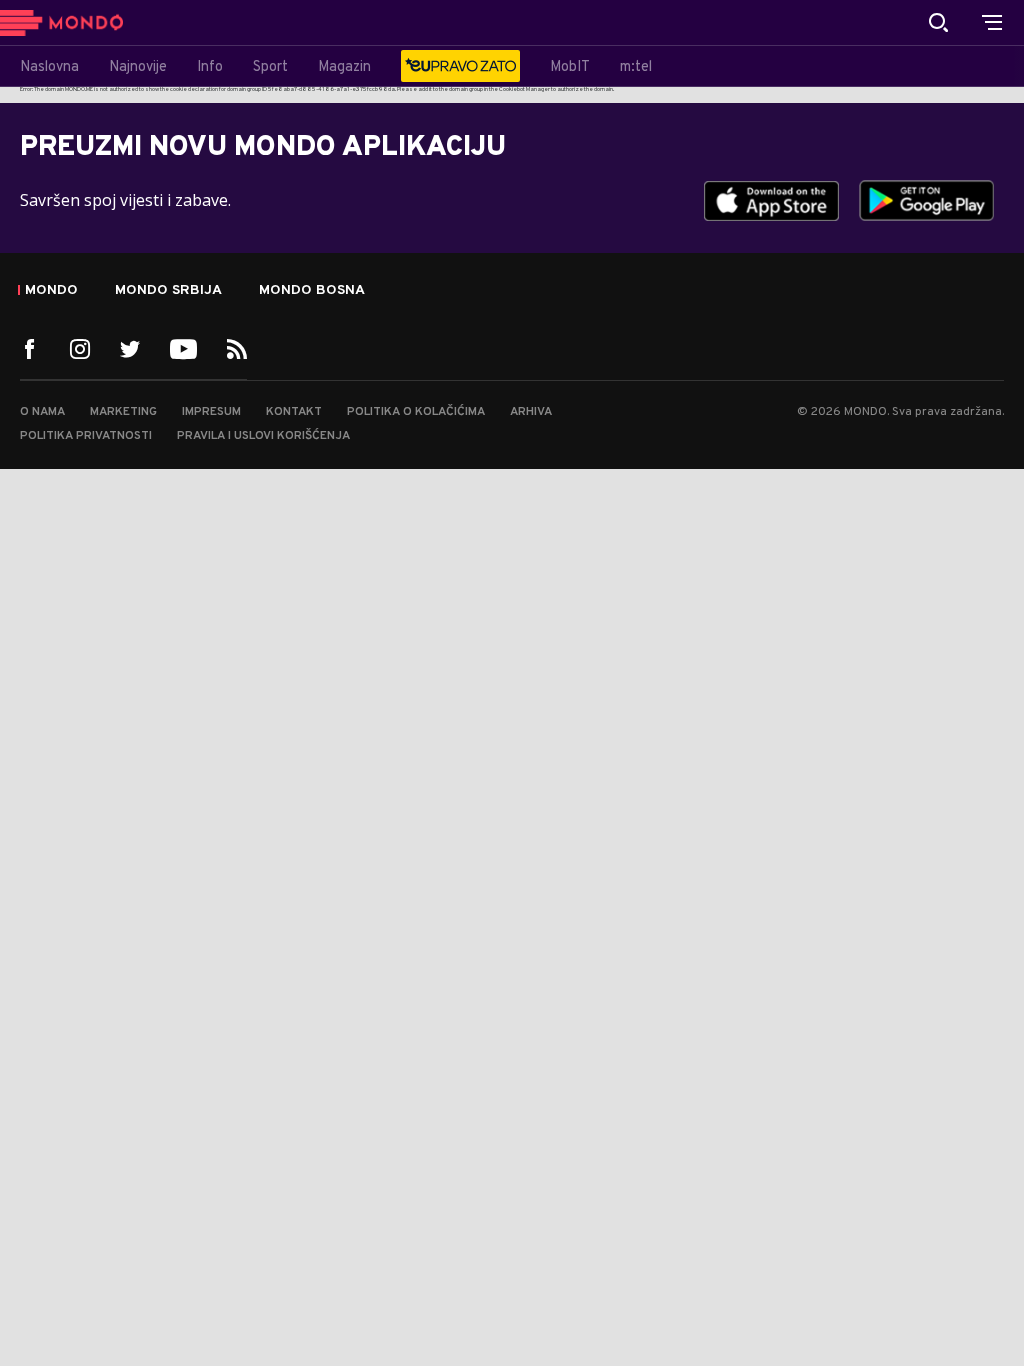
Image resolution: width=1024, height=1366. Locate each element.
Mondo (51, 291)
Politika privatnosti (86, 436)
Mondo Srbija (168, 291)
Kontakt (294, 412)
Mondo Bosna (312, 291)
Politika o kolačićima (416, 412)
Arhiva (531, 412)
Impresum (211, 412)
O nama (42, 412)
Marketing (123, 412)
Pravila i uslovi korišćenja (263, 436)
